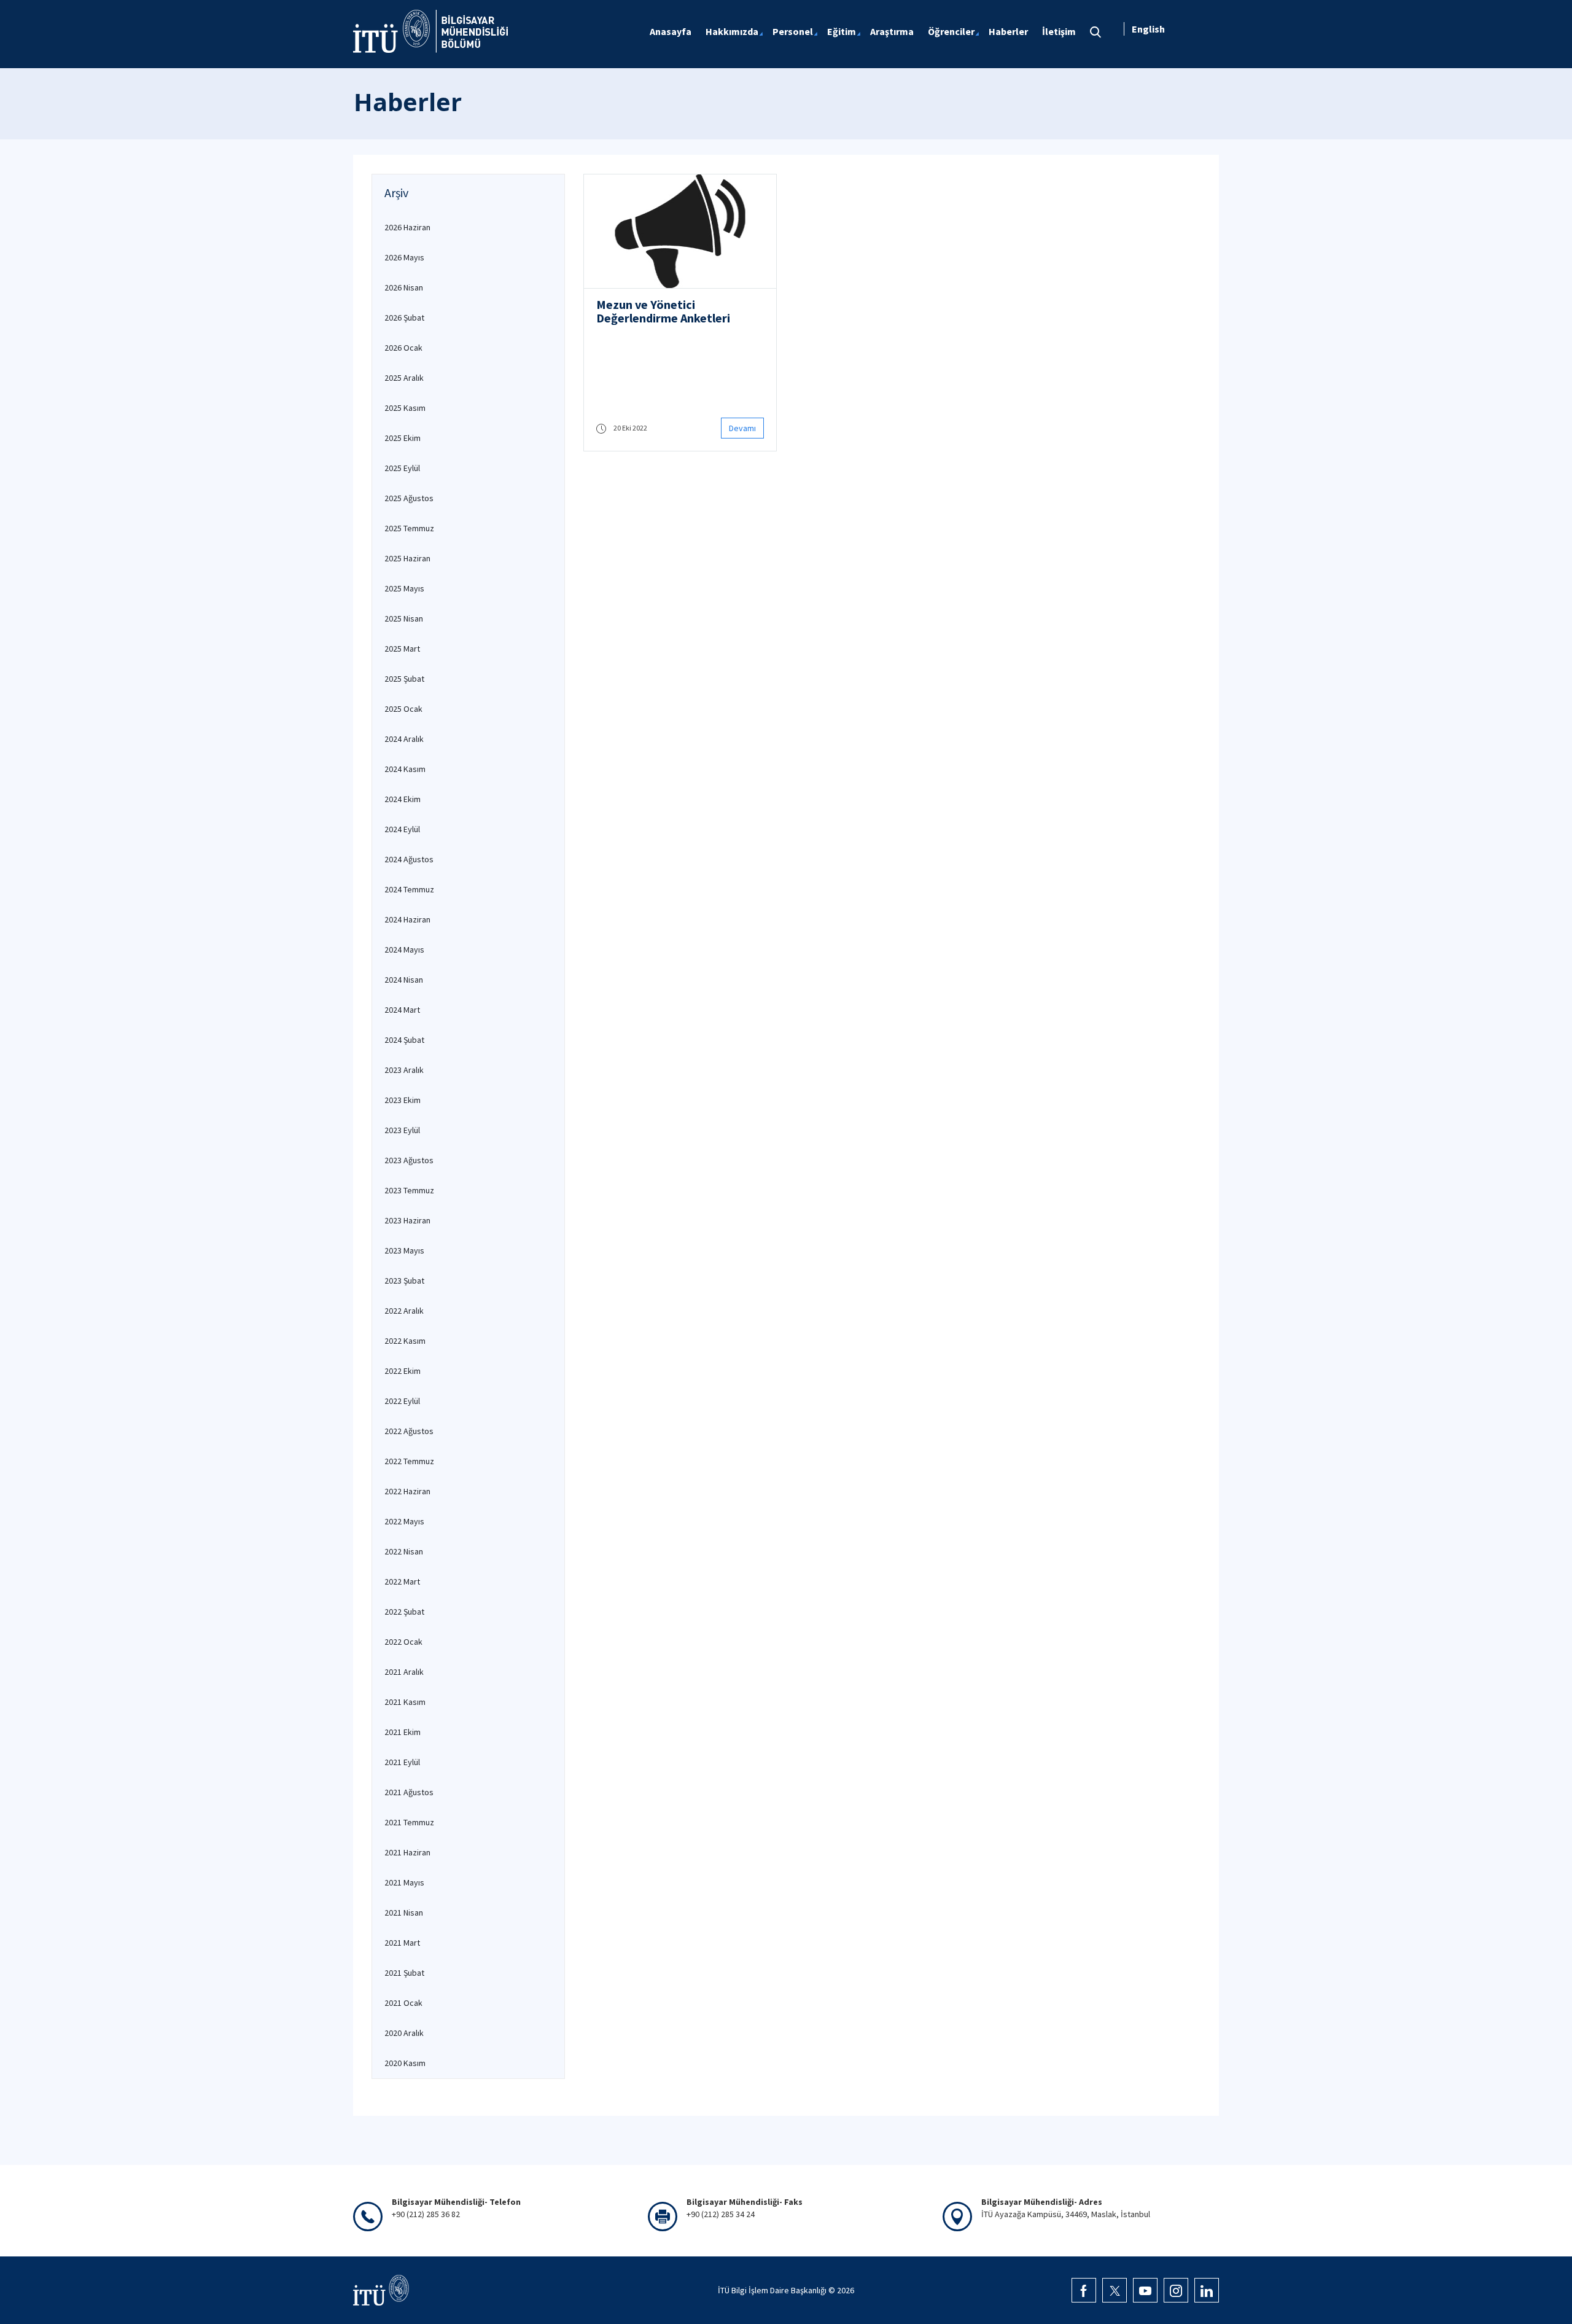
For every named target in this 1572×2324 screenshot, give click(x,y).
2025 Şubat (404, 679)
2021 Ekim (403, 1732)
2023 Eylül (402, 1130)
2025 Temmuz (409, 528)
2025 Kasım (405, 408)
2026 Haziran (407, 227)
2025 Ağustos (409, 498)
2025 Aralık (404, 378)
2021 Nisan (404, 1913)
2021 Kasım (405, 1702)
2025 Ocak (403, 709)
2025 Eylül (402, 468)
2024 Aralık (404, 739)
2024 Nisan (404, 980)
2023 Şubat (404, 1281)
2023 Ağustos (409, 1160)
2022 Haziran (407, 1491)
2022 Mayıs (404, 1521)
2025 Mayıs (404, 588)
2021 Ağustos (409, 1792)
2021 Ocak (403, 2003)
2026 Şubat (404, 318)
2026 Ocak (403, 348)
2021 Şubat (404, 1973)
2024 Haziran (407, 919)
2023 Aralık (404, 1070)
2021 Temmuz (409, 1822)
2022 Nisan (404, 1551)
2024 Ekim (403, 799)
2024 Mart (402, 1010)
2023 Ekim (403, 1100)
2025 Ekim (403, 438)
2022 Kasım (405, 1341)
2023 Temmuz (409, 1190)
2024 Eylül (402, 829)
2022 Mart (402, 1581)
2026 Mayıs (404, 257)
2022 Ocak (403, 1642)
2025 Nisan (404, 618)
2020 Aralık (404, 2033)
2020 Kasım (405, 2063)
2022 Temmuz (409, 1461)
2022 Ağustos (409, 1431)
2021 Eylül (402, 1762)
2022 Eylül (402, 1401)
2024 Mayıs (404, 949)
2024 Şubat (404, 1040)
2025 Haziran (407, 558)
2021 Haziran (407, 1852)
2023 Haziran (407, 1220)
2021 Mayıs (404, 1882)
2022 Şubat (404, 1612)
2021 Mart (402, 1943)
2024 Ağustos (409, 859)
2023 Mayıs (404, 1250)
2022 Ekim (403, 1371)
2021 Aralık (404, 1672)
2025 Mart (402, 649)
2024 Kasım (405, 769)
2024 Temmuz (409, 889)
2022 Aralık (404, 1311)
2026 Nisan (404, 287)
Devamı (742, 428)
